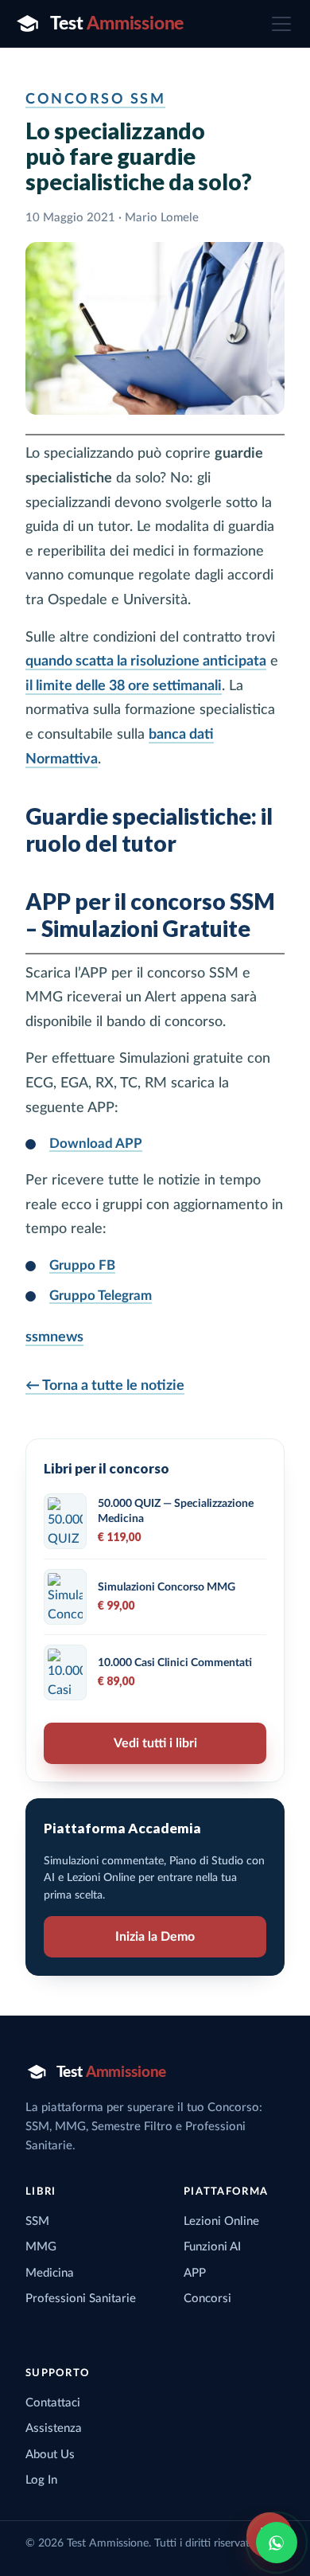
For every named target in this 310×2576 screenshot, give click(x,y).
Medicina (50, 2273)
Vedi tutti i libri (155, 1743)
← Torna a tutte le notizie (105, 1386)
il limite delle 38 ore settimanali (124, 686)
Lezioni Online (221, 2221)
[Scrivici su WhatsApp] (277, 2543)
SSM (37, 2221)
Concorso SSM (95, 100)
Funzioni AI (212, 2247)
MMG (41, 2247)
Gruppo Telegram (101, 1296)
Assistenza (54, 2428)
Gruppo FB (82, 1265)
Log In (41, 2480)
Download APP (96, 1144)
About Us (50, 2455)
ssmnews (54, 1337)
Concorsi (207, 2299)
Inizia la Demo (155, 1937)
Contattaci (53, 2403)
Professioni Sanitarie (81, 2299)
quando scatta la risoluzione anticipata (146, 662)
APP (195, 2273)
